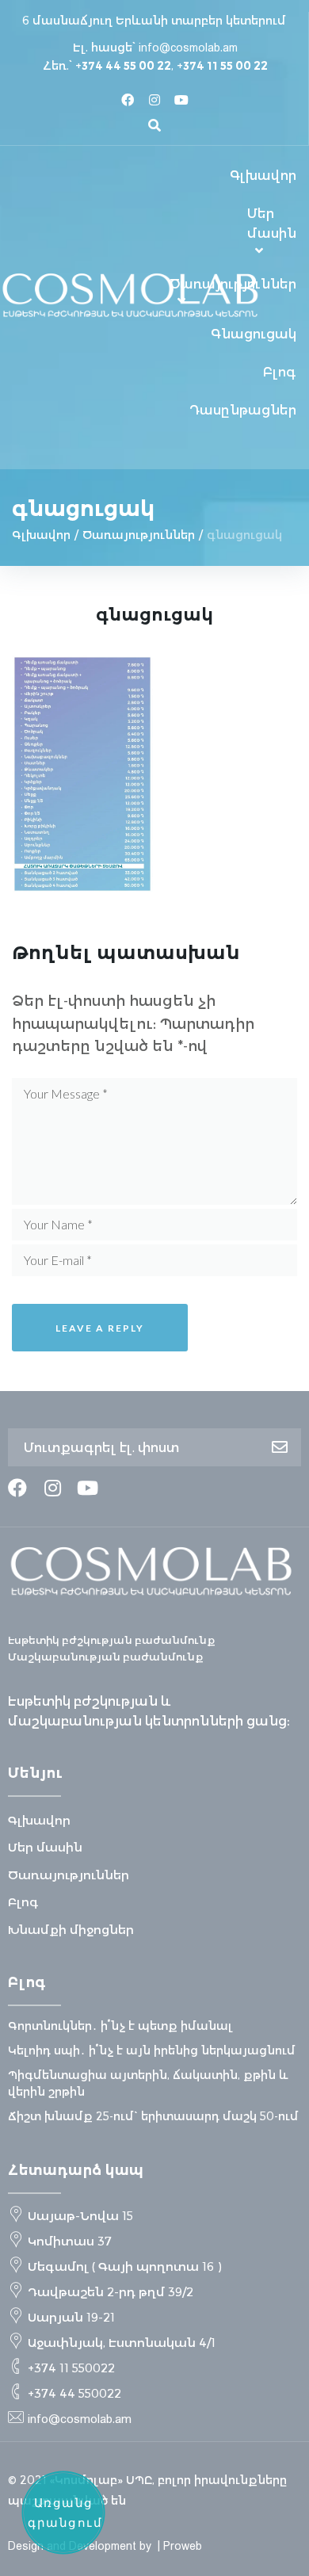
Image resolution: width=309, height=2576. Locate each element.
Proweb (183, 2546)
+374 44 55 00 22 (123, 66)
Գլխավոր (41, 535)
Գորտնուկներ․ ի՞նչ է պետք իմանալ (120, 2026)
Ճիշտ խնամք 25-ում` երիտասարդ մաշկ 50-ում (153, 2116)
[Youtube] (181, 100)
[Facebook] (128, 100)
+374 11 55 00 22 (222, 66)
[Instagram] (154, 100)
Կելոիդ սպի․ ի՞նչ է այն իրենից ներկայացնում (152, 2050)
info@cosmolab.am (188, 48)
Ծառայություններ (139, 535)
